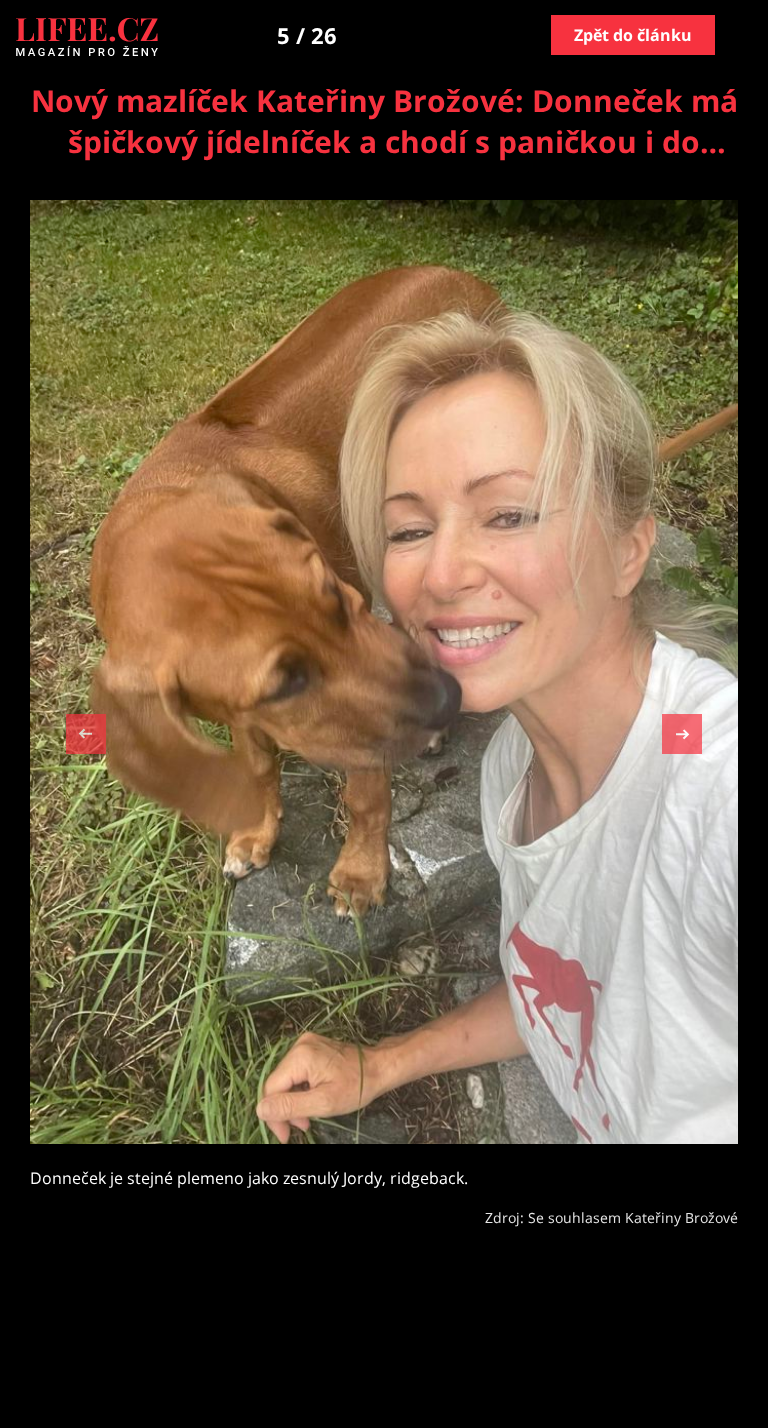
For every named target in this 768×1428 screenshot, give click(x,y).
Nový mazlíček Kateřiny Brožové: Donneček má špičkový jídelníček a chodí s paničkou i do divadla (384, 141)
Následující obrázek (682, 731)
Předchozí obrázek (86, 736)
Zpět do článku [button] (633, 35)
